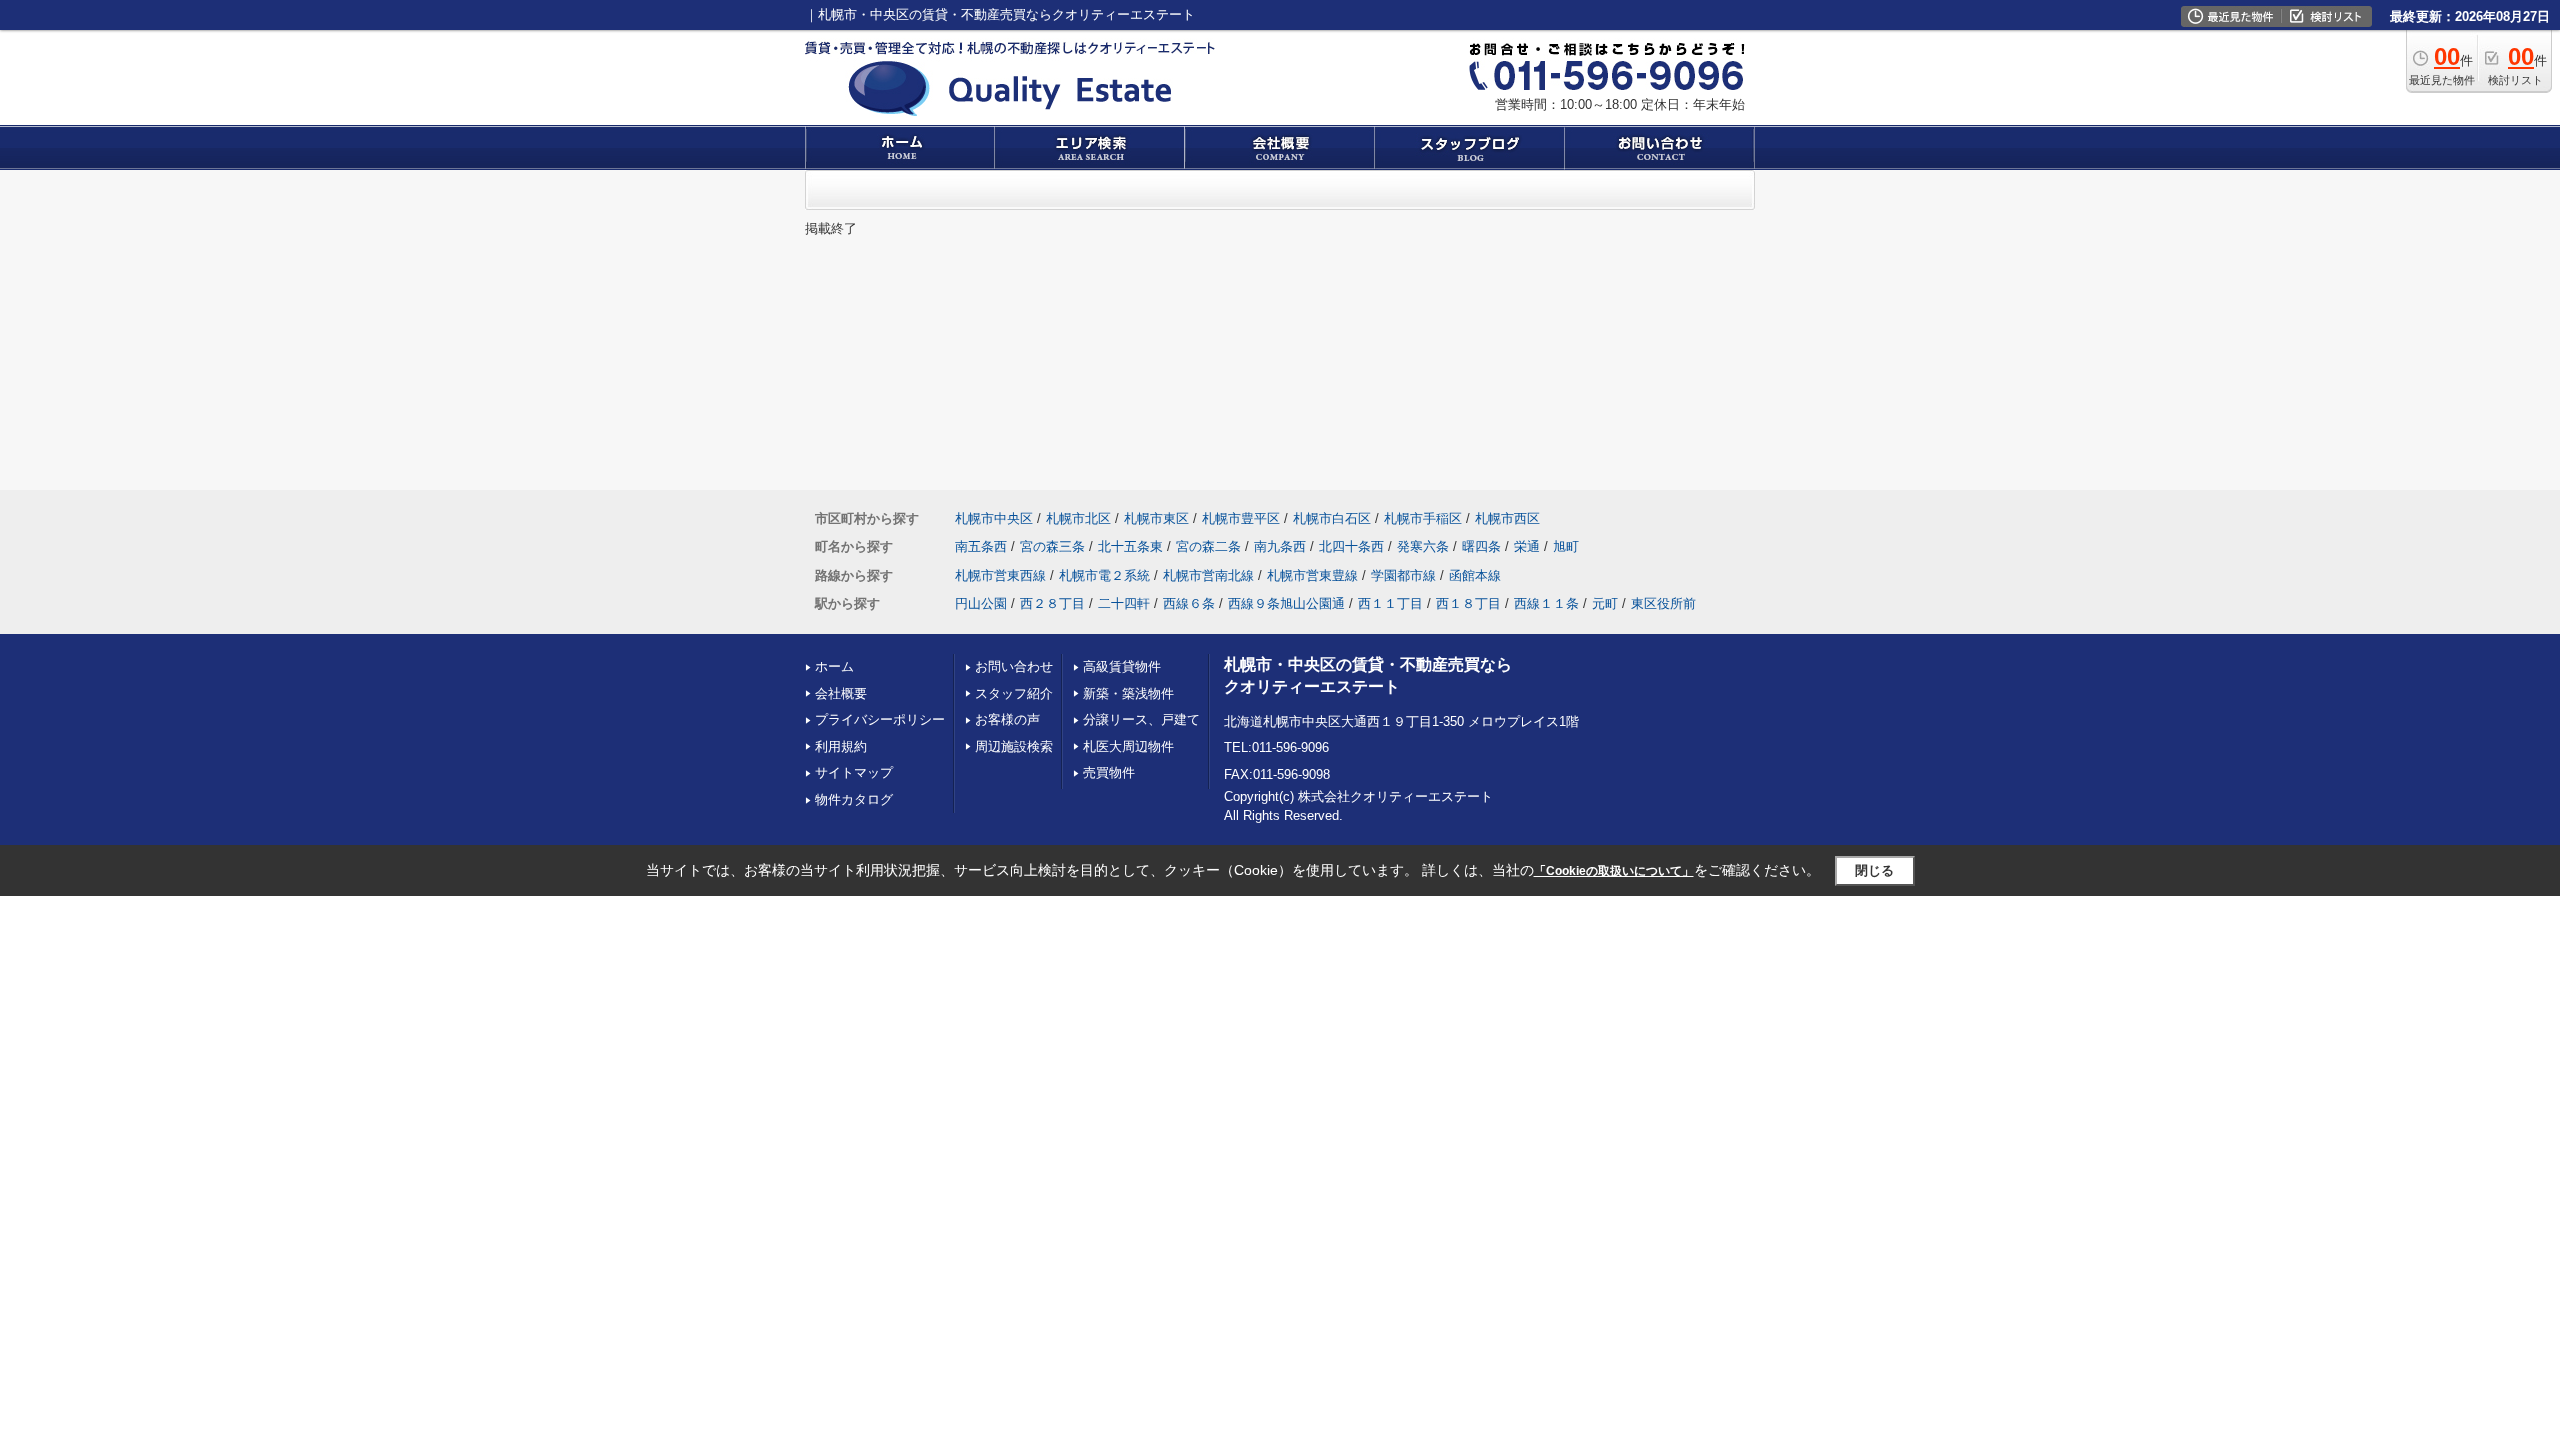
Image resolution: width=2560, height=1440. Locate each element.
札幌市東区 (1156, 518)
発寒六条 (1423, 546)
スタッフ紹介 (1014, 693)
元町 (1605, 603)
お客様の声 (1007, 719)
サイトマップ (854, 772)
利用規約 (841, 746)
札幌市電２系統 (1104, 575)
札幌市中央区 (994, 518)
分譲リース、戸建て (1141, 719)
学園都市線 (1403, 575)
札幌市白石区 (1332, 518)
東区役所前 (1663, 603)
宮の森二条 (1208, 546)
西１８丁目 (1468, 603)
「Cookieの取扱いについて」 (1614, 871)
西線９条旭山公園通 (1286, 603)
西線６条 (1189, 603)
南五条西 (981, 546)
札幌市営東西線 (1000, 575)
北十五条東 (1130, 546)
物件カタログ (854, 799)
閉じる (1874, 870)
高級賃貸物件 (1122, 666)
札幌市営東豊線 (1312, 575)
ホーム (834, 666)
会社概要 (841, 693)
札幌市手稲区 (1423, 518)
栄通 (1527, 546)
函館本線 (1475, 575)
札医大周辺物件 (1128, 746)
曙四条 (1481, 546)
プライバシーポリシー (880, 719)
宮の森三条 (1052, 546)
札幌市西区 (1507, 518)
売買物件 (1109, 772)
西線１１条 (1546, 603)
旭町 (1566, 546)
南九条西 (1280, 546)
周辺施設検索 (1014, 746)
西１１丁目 (1390, 603)
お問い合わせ (1014, 666)
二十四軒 (1124, 603)
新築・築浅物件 (1128, 693)
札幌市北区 (1078, 518)
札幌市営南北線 (1208, 575)
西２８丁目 (1052, 603)
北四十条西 (1351, 546)
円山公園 (981, 603)
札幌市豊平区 (1241, 518)
